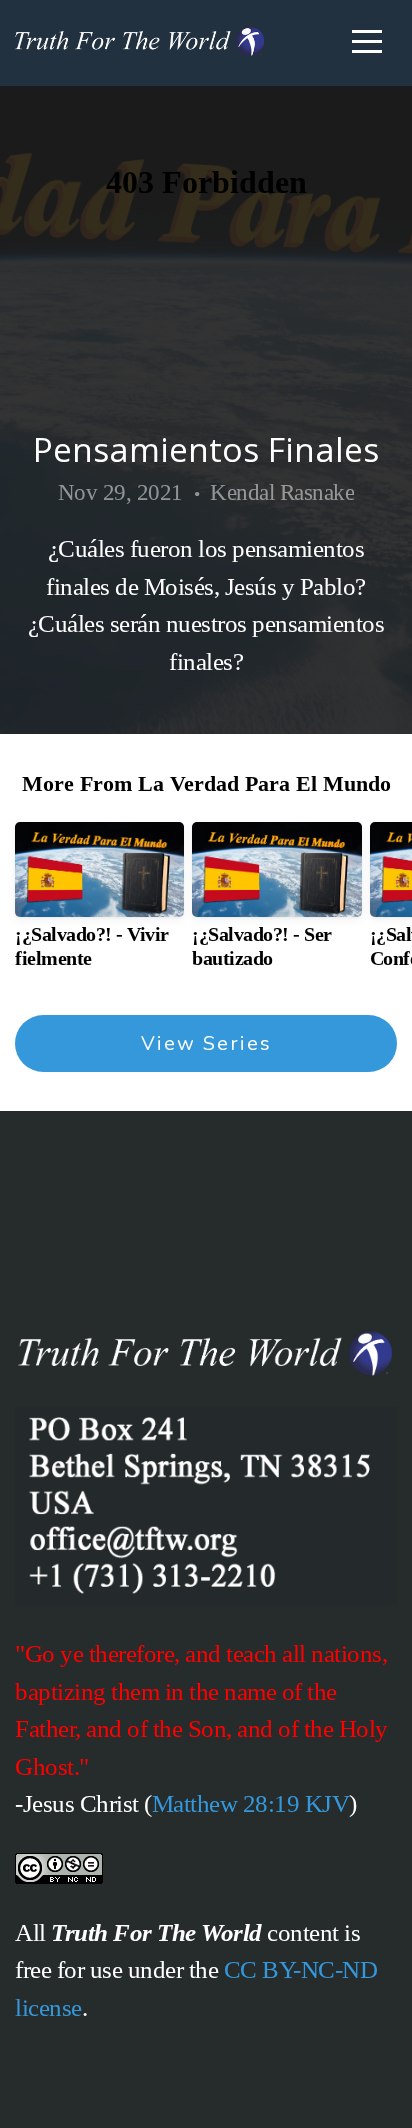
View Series (206, 1043)
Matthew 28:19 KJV (251, 1803)
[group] (99, 903)
